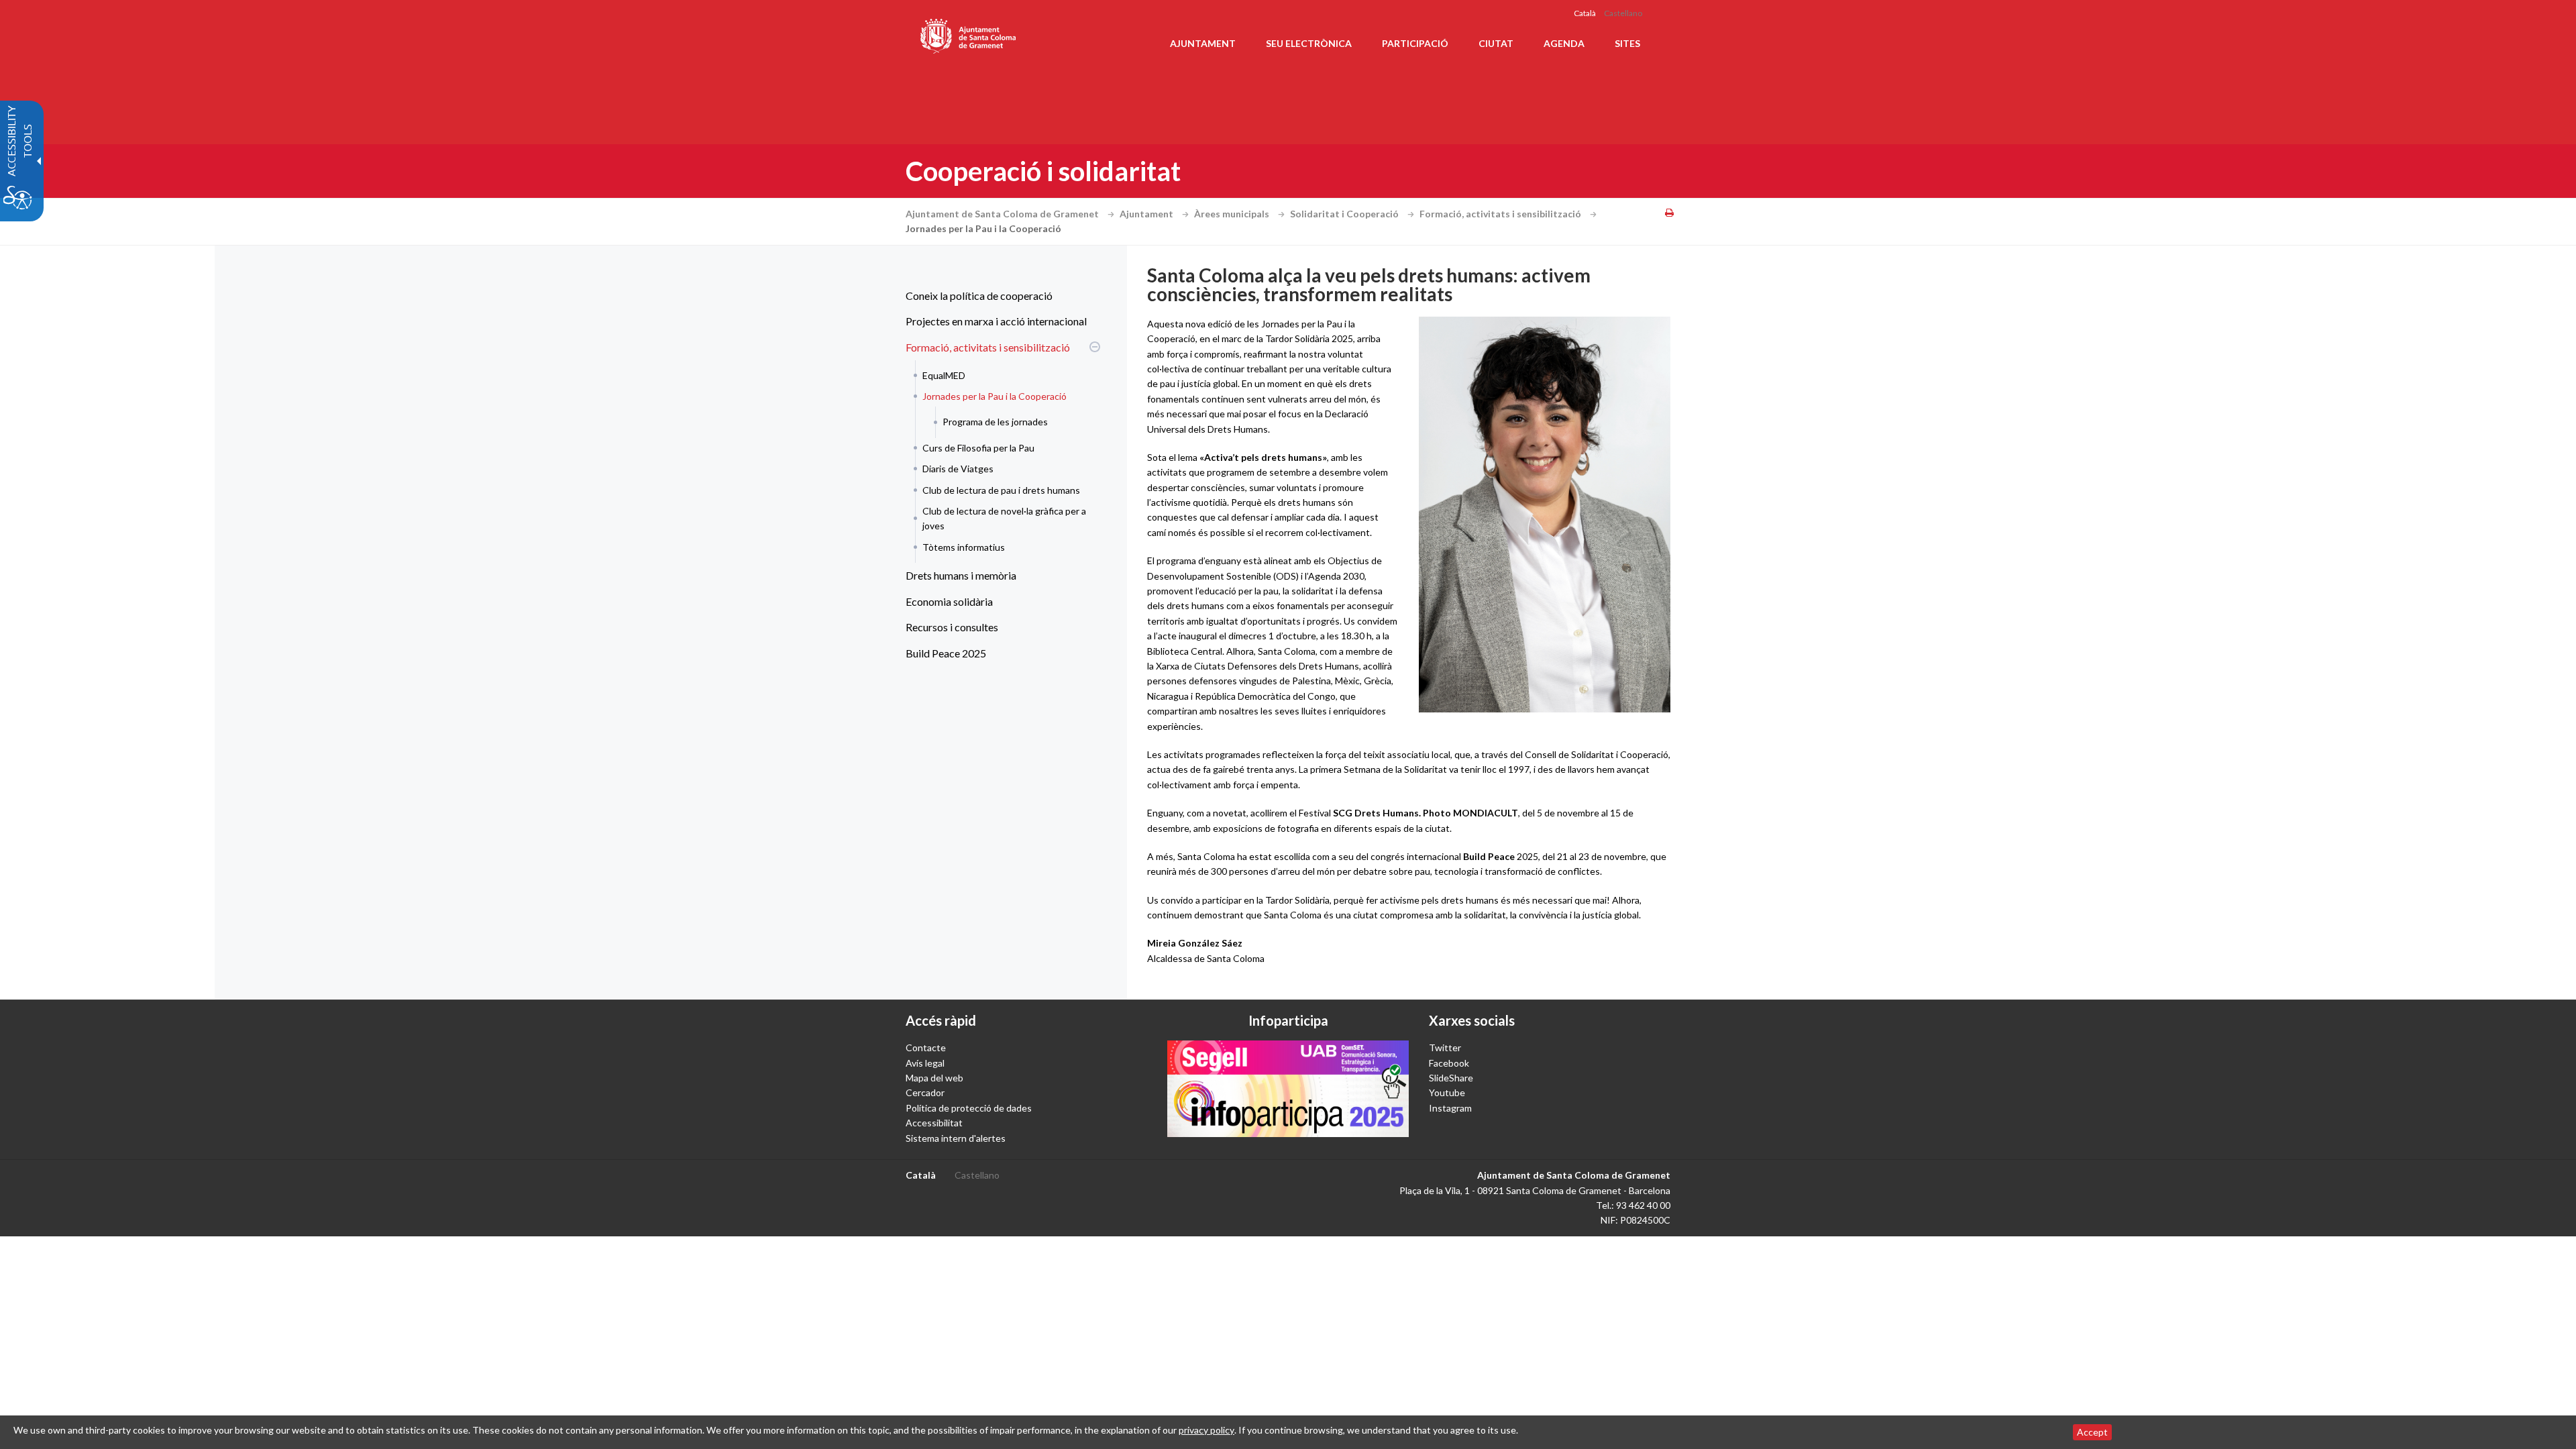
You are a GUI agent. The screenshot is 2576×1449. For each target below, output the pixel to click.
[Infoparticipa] (1288, 1089)
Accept (2092, 1432)
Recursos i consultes (952, 627)
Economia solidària (949, 601)
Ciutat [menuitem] (1496, 43)
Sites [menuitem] (1627, 43)
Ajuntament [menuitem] (1203, 43)
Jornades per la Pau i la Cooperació (995, 396)
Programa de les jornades (995, 422)
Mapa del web (934, 1078)
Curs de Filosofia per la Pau (978, 448)
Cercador (925, 1092)
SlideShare (1451, 1078)
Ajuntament (1147, 214)
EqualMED (944, 375)
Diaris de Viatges (958, 469)
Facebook (1449, 1063)
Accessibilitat (934, 1123)
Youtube (1447, 1092)
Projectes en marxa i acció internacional (996, 321)
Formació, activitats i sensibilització (1501, 214)
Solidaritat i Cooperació (1345, 214)
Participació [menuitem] (1415, 43)
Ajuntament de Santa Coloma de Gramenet (1003, 214)
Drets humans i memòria (961, 575)
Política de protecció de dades (969, 1108)
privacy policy (1206, 1430)
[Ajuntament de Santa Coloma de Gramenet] (969, 34)
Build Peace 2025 (946, 653)
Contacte (926, 1048)
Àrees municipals (1233, 214)
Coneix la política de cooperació (979, 296)
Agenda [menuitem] (1564, 43)
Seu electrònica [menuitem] (1309, 43)
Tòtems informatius (964, 547)
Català (1585, 13)
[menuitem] (1000, 296)
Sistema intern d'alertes (956, 1138)
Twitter (1445, 1048)
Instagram (1450, 1108)
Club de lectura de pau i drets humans (1001, 490)
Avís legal (925, 1063)
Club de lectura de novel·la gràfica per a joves (1004, 518)
